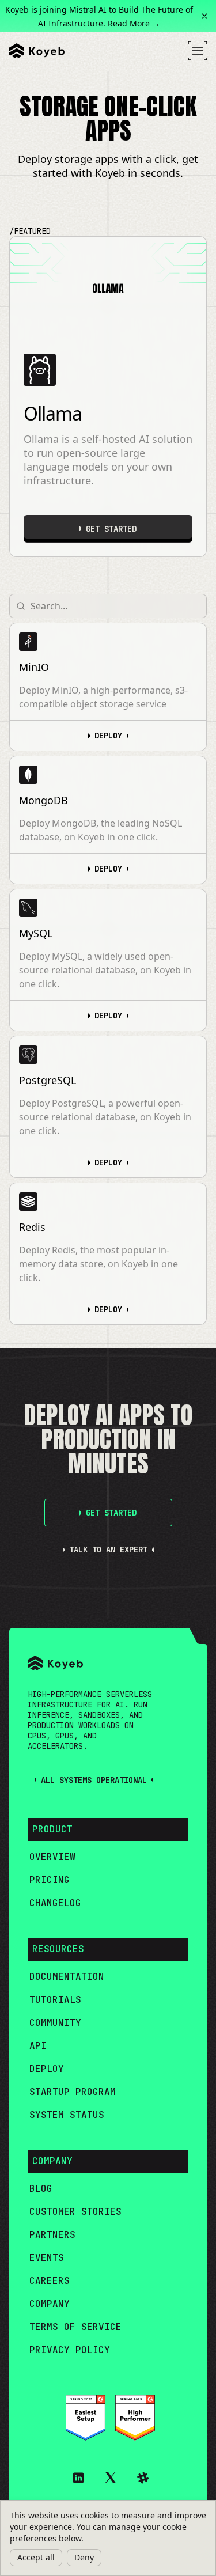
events (47, 2258)
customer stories (75, 2212)
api (38, 2046)
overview (52, 1857)
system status (67, 2115)
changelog (55, 1903)
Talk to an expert (108, 1550)
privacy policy (70, 2350)
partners (52, 2235)
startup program (73, 2092)
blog (41, 2189)
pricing (50, 1880)
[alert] (108, 2538)
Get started (111, 529)
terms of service (75, 2327)
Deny (84, 2557)
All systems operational (94, 1780)
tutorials (55, 2000)
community (55, 2023)
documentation (67, 1977)
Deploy (108, 736)
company (50, 2304)
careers (50, 2281)
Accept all (36, 2557)
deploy (47, 2069)
